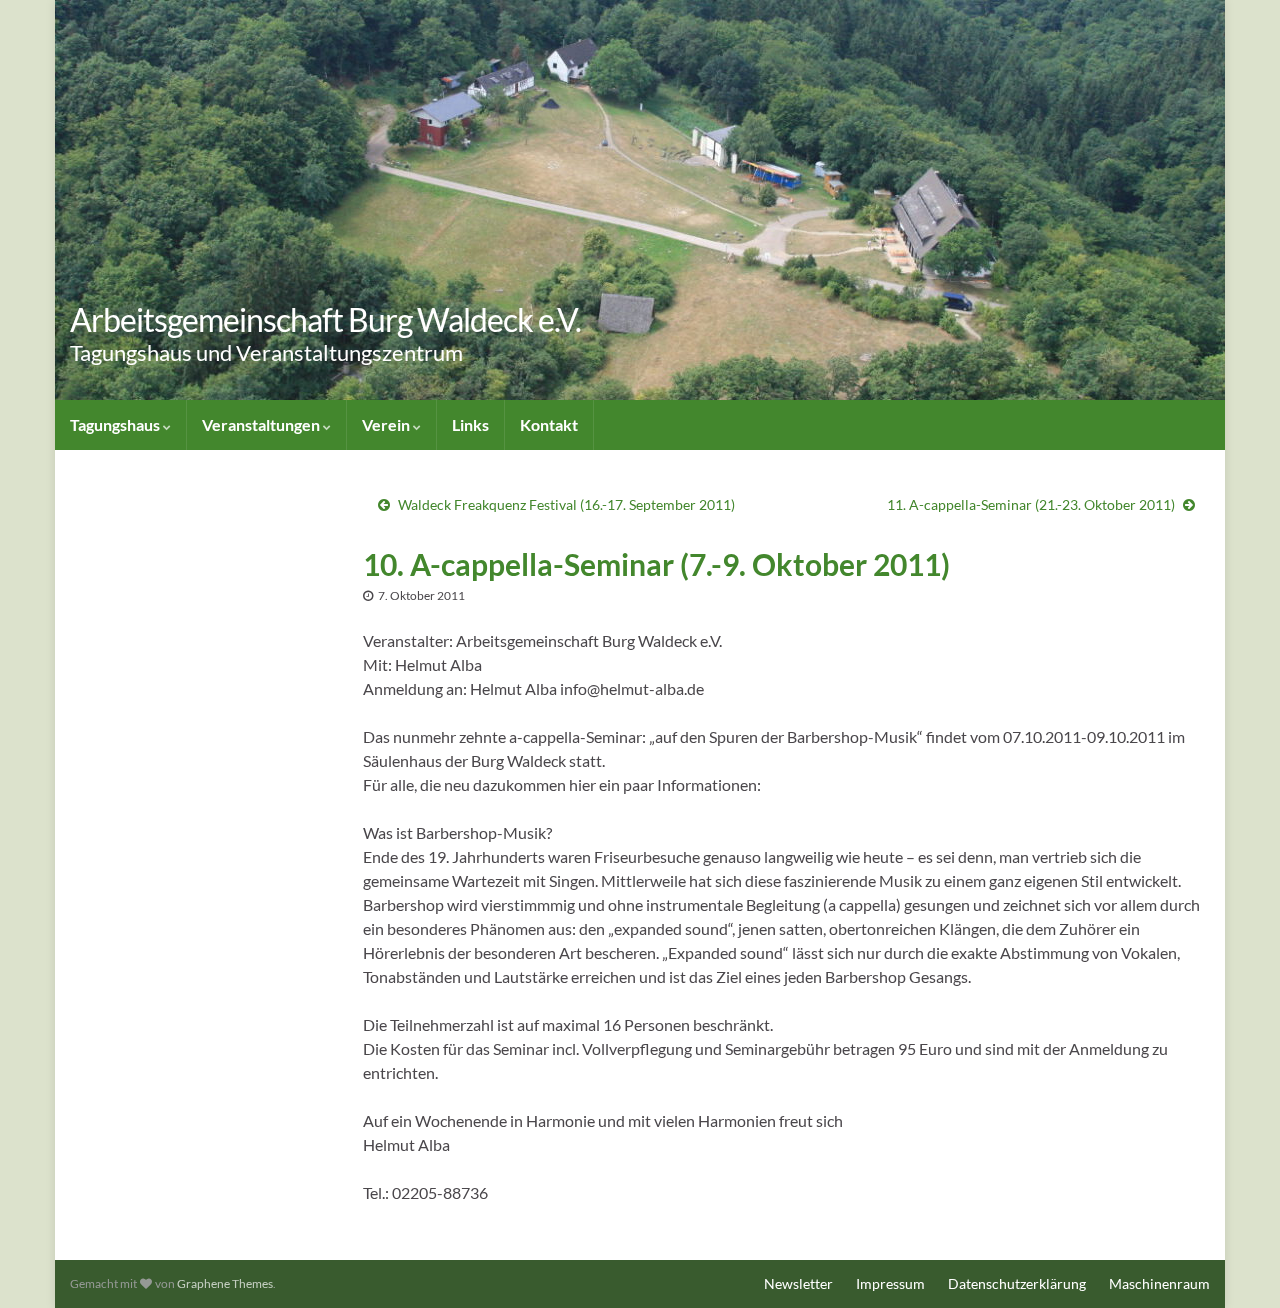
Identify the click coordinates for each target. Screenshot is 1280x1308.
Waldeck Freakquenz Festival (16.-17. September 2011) (566, 504)
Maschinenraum (1159, 1283)
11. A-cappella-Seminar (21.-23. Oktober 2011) (1031, 504)
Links (470, 424)
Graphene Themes (225, 1283)
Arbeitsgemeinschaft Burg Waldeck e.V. (325, 319)
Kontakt (549, 424)
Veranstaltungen (262, 424)
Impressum (890, 1283)
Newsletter (798, 1283)
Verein (387, 424)
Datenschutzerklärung (1017, 1283)
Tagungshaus (116, 424)
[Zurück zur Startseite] (640, 200)
